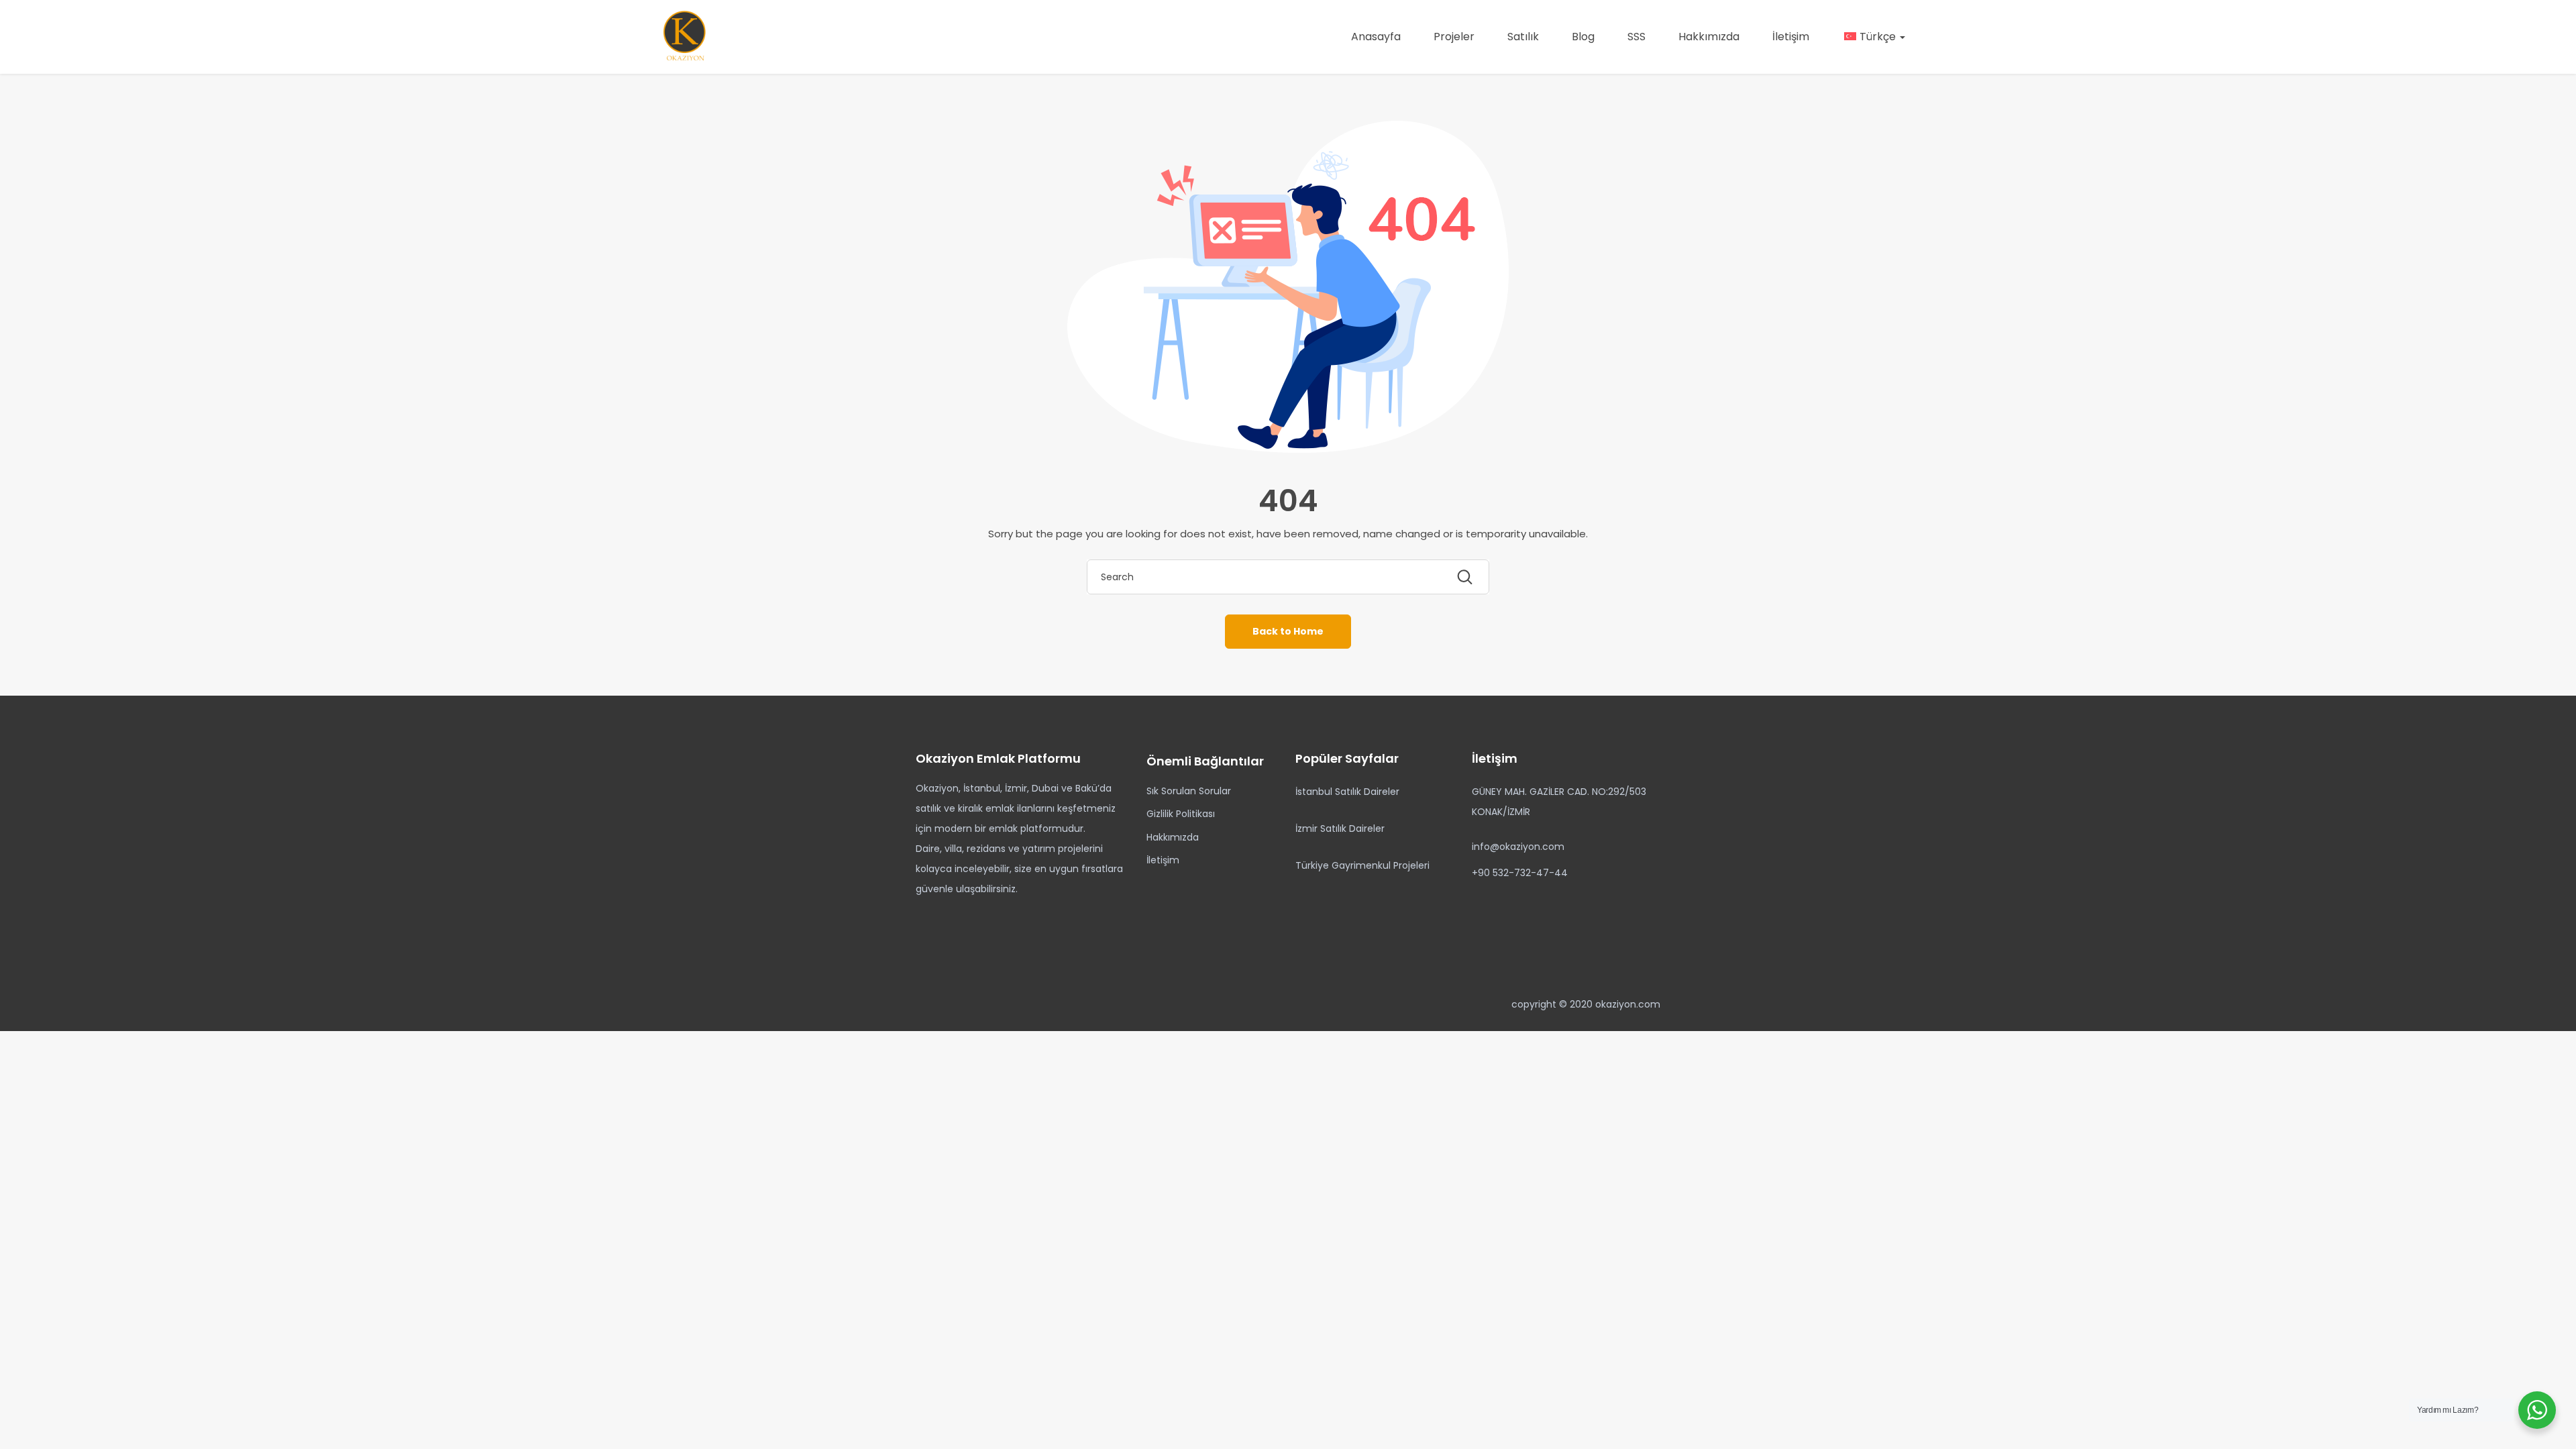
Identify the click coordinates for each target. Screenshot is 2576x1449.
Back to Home (1288, 631)
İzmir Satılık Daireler (1340, 828)
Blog (1583, 37)
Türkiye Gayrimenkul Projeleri (1362, 865)
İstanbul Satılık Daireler (1347, 792)
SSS (1636, 37)
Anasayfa (1376, 37)
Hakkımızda (1709, 37)
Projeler (1454, 37)
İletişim (1791, 37)
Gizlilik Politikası (1181, 814)
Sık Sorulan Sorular (1189, 791)
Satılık (1523, 37)
